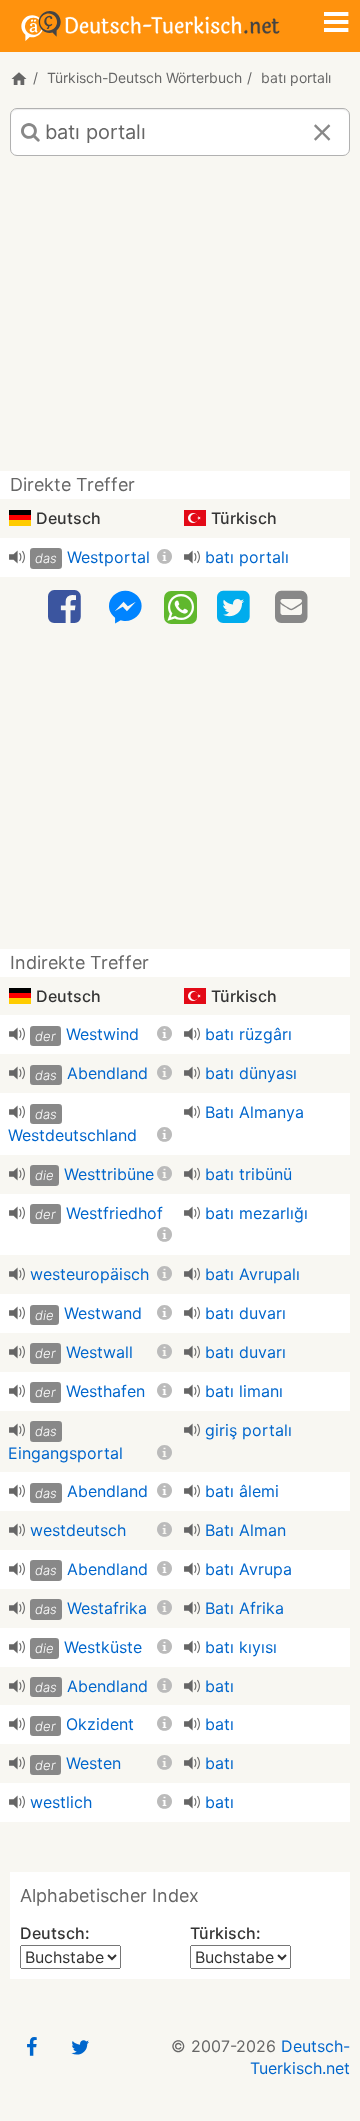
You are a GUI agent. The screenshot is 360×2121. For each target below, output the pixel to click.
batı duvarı (245, 1313)
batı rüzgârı (248, 1034)
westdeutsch (78, 1530)
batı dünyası (251, 1073)
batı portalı (247, 557)
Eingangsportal (65, 1453)
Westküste (103, 1647)
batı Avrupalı (252, 1274)
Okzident (100, 1724)
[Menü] (336, 24)
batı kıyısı (241, 1647)
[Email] (294, 607)
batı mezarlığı (256, 1213)
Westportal (108, 557)
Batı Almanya (254, 1112)
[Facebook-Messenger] (125, 607)
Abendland (107, 1073)
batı (219, 1686)
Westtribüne (109, 1174)
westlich (61, 1802)
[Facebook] (67, 607)
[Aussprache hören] (17, 557)
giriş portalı (248, 1430)
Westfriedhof (114, 1213)
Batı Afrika (244, 1608)
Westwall (99, 1352)
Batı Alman (245, 1530)
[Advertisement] (180, 321)
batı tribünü (248, 1174)
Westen (93, 1763)
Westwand (103, 1313)
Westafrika (107, 1608)
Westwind (102, 1034)
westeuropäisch (89, 1274)
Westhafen (105, 1391)
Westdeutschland (72, 1135)
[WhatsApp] (180, 606)
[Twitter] (236, 607)
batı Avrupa (248, 1569)
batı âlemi (242, 1491)
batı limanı (244, 1391)
